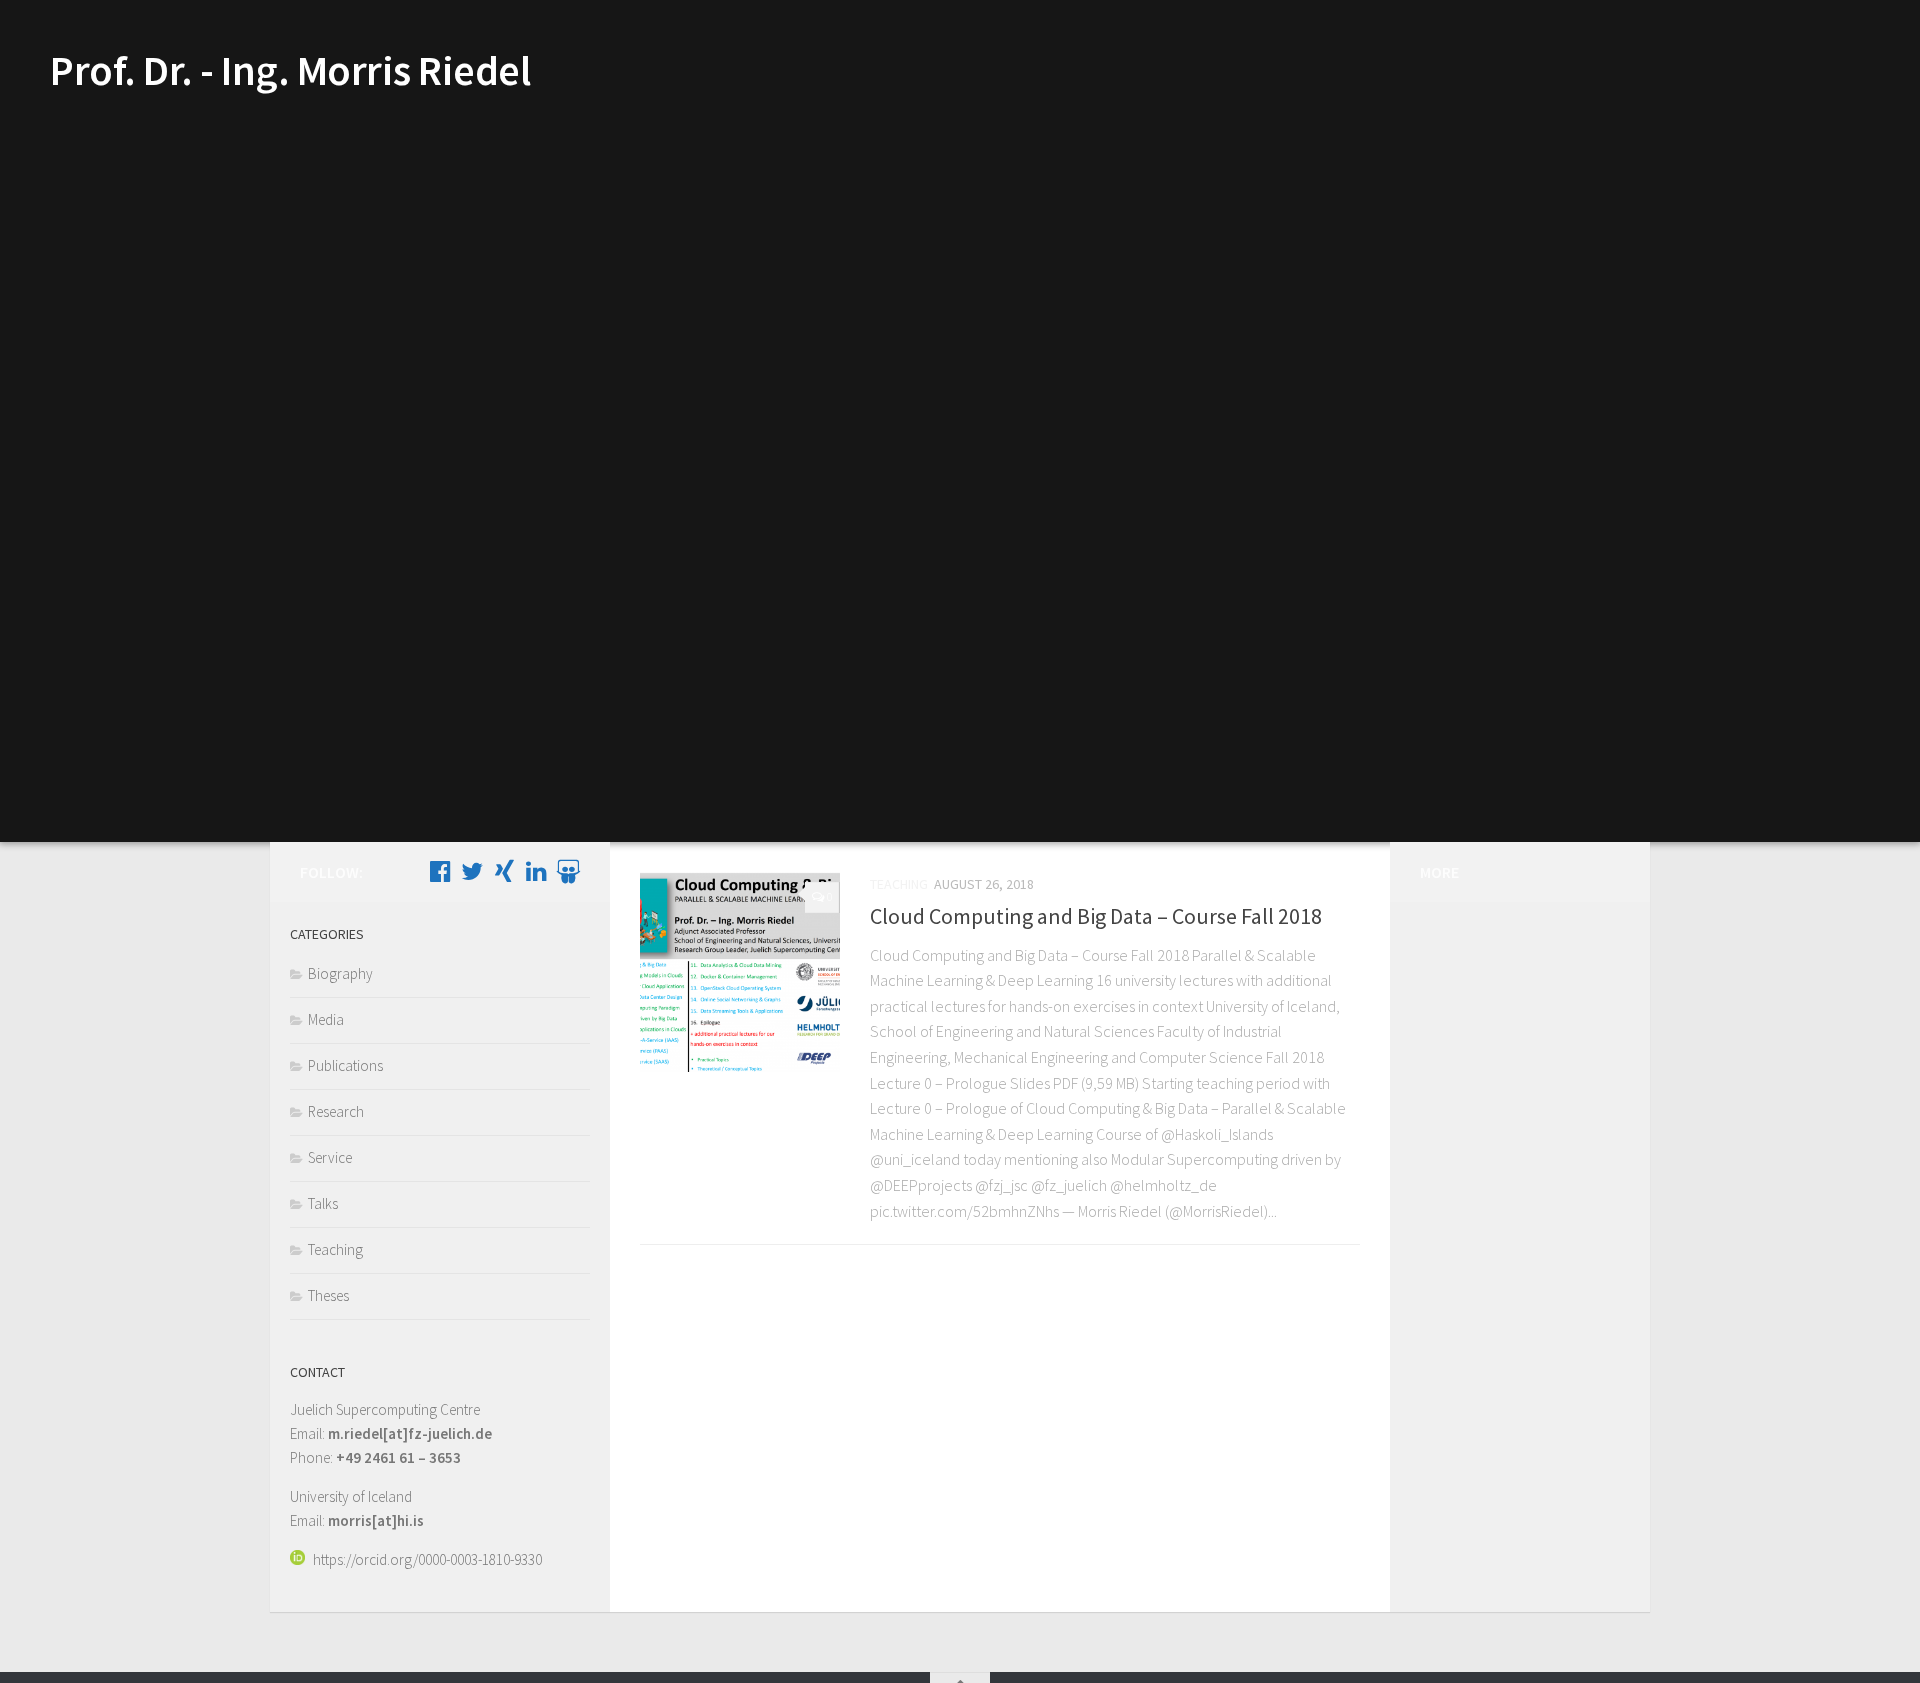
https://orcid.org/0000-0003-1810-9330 (427, 1559)
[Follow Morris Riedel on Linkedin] (536, 871)
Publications (345, 1065)
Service (330, 1157)
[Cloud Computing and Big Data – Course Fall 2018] (740, 972)
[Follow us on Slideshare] (568, 871)
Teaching (899, 884)
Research (336, 1111)
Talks (323, 1203)
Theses (328, 1295)
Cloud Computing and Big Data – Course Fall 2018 (1096, 916)
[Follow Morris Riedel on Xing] (504, 871)
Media (326, 1019)
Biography (340, 973)
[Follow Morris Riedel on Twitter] (472, 871)
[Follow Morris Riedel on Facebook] (440, 871)
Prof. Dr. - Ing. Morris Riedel (290, 70)
